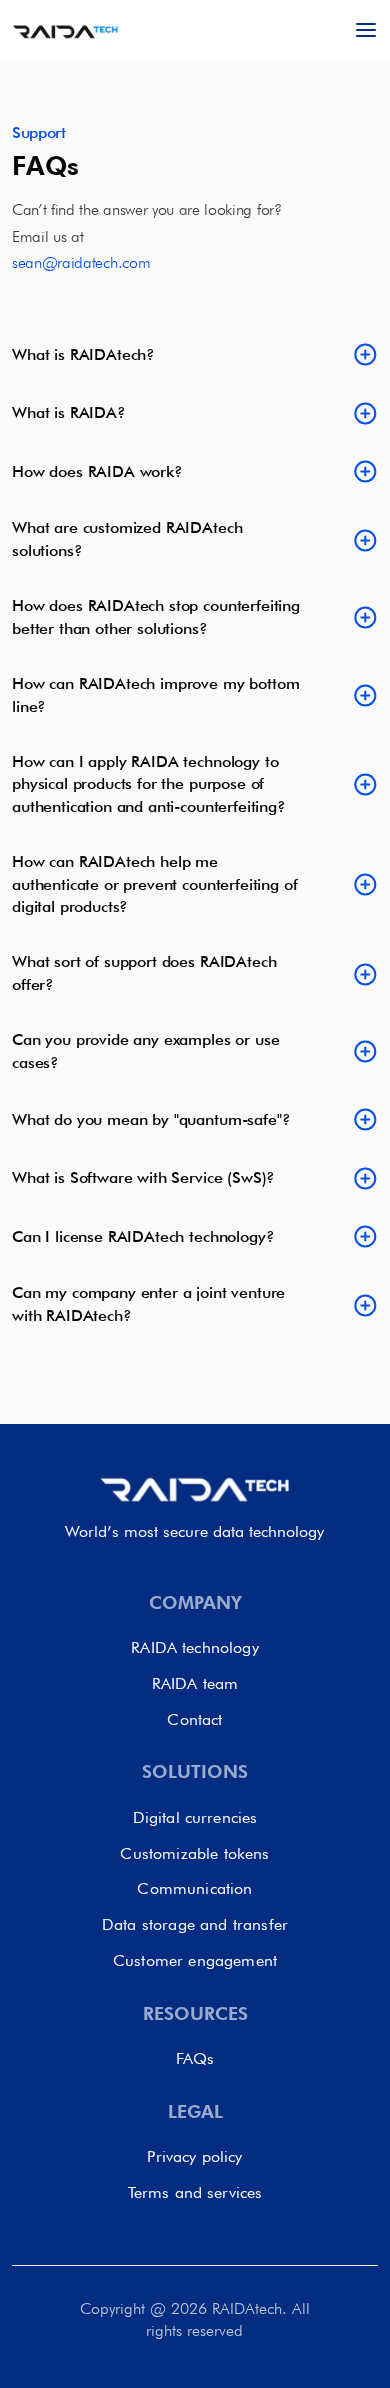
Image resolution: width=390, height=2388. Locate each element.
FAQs (195, 2058)
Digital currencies (195, 1817)
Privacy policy (194, 2156)
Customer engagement (195, 1960)
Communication (194, 1888)
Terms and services (195, 2192)
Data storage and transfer (195, 1924)
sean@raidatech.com (81, 262)
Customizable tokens (194, 1853)
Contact (194, 1719)
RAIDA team (195, 1683)
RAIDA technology (195, 1647)
